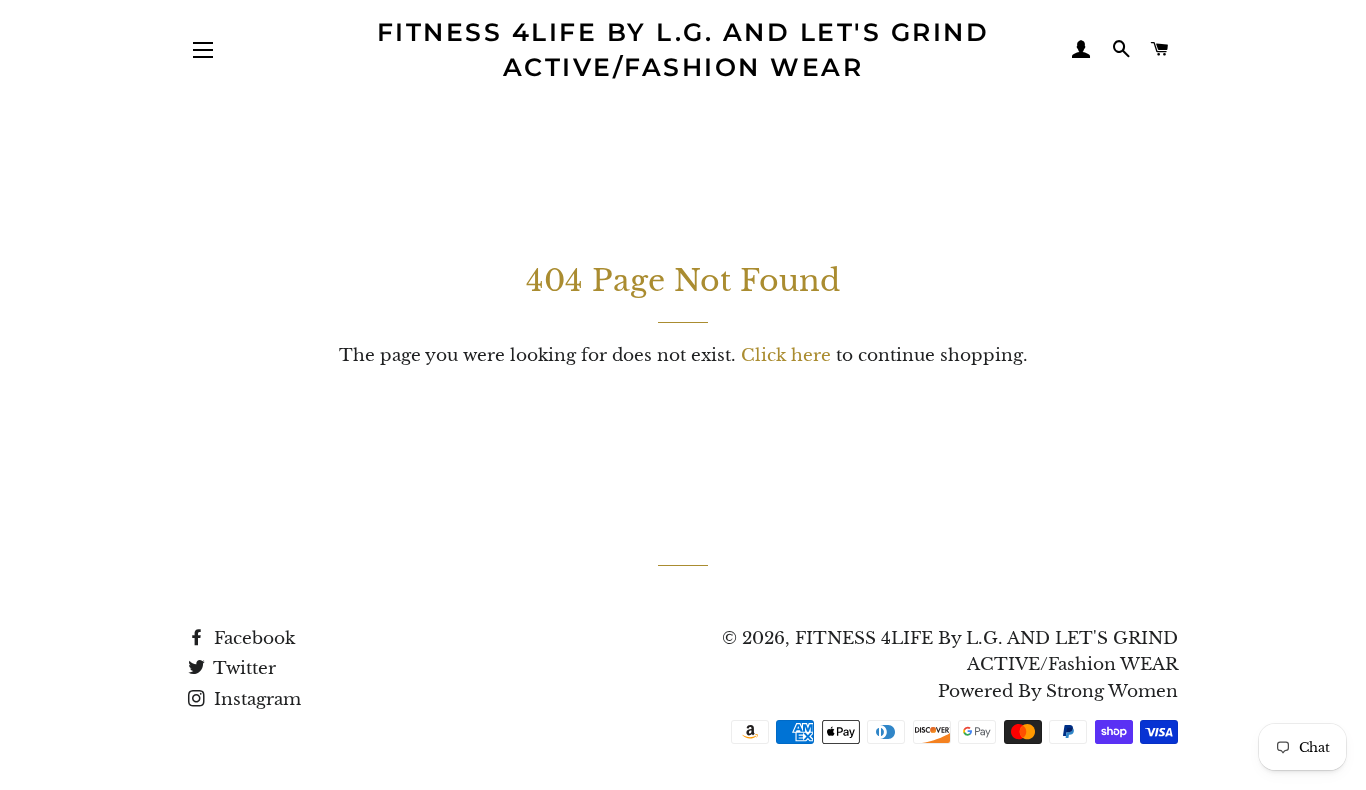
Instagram (255, 699)
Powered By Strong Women (1058, 691)
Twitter (242, 668)
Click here (786, 355)
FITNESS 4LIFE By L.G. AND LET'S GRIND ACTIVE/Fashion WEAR (683, 49)
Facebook (252, 638)
